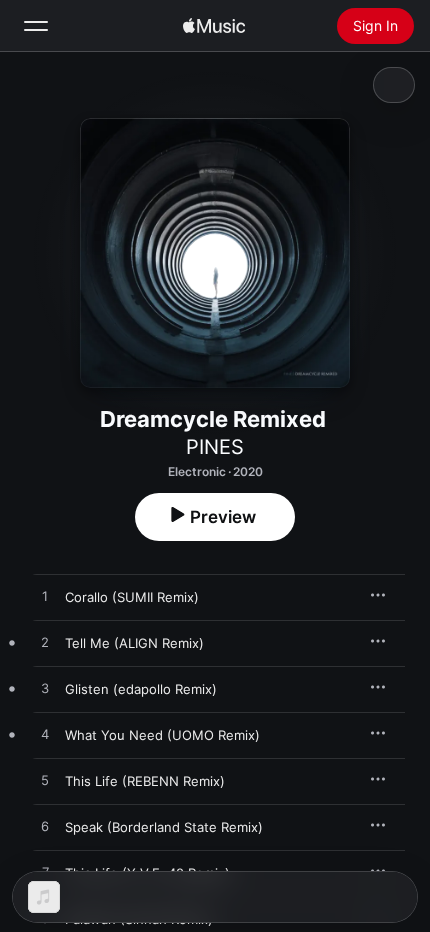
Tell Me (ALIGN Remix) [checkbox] (134, 643)
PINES (215, 447)
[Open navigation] (36, 26)
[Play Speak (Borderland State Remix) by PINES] (45, 827)
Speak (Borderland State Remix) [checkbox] (164, 827)
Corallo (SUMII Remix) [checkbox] (132, 597)
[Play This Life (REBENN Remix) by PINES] (45, 781)
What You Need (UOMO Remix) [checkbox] (162, 735)
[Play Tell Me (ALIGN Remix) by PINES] (45, 643)
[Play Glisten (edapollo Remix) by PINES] (45, 689)
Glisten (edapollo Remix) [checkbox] (141, 689)
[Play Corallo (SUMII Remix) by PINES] (45, 597)
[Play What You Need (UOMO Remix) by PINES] (45, 735)
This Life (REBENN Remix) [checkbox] (145, 781)
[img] (214, 26)
